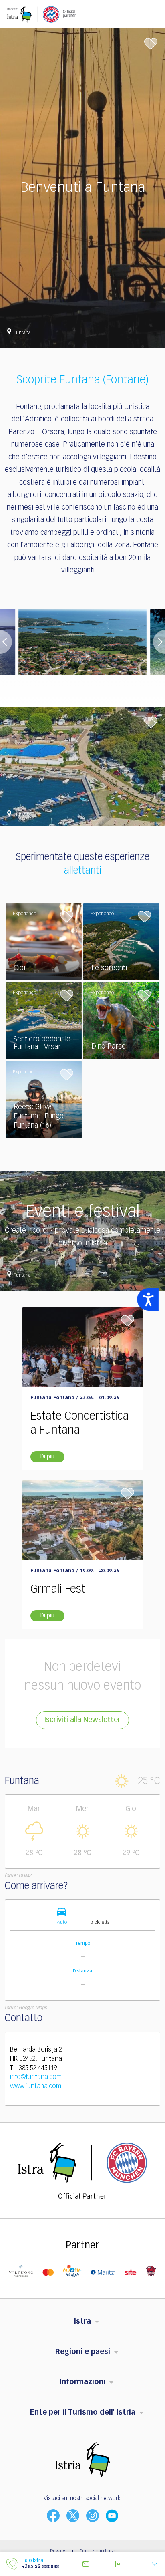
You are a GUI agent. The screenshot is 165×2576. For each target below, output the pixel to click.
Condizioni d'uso (97, 2551)
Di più (47, 1457)
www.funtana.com (36, 2087)
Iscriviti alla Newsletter (82, 1720)
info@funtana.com (36, 2077)
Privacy (58, 2551)
